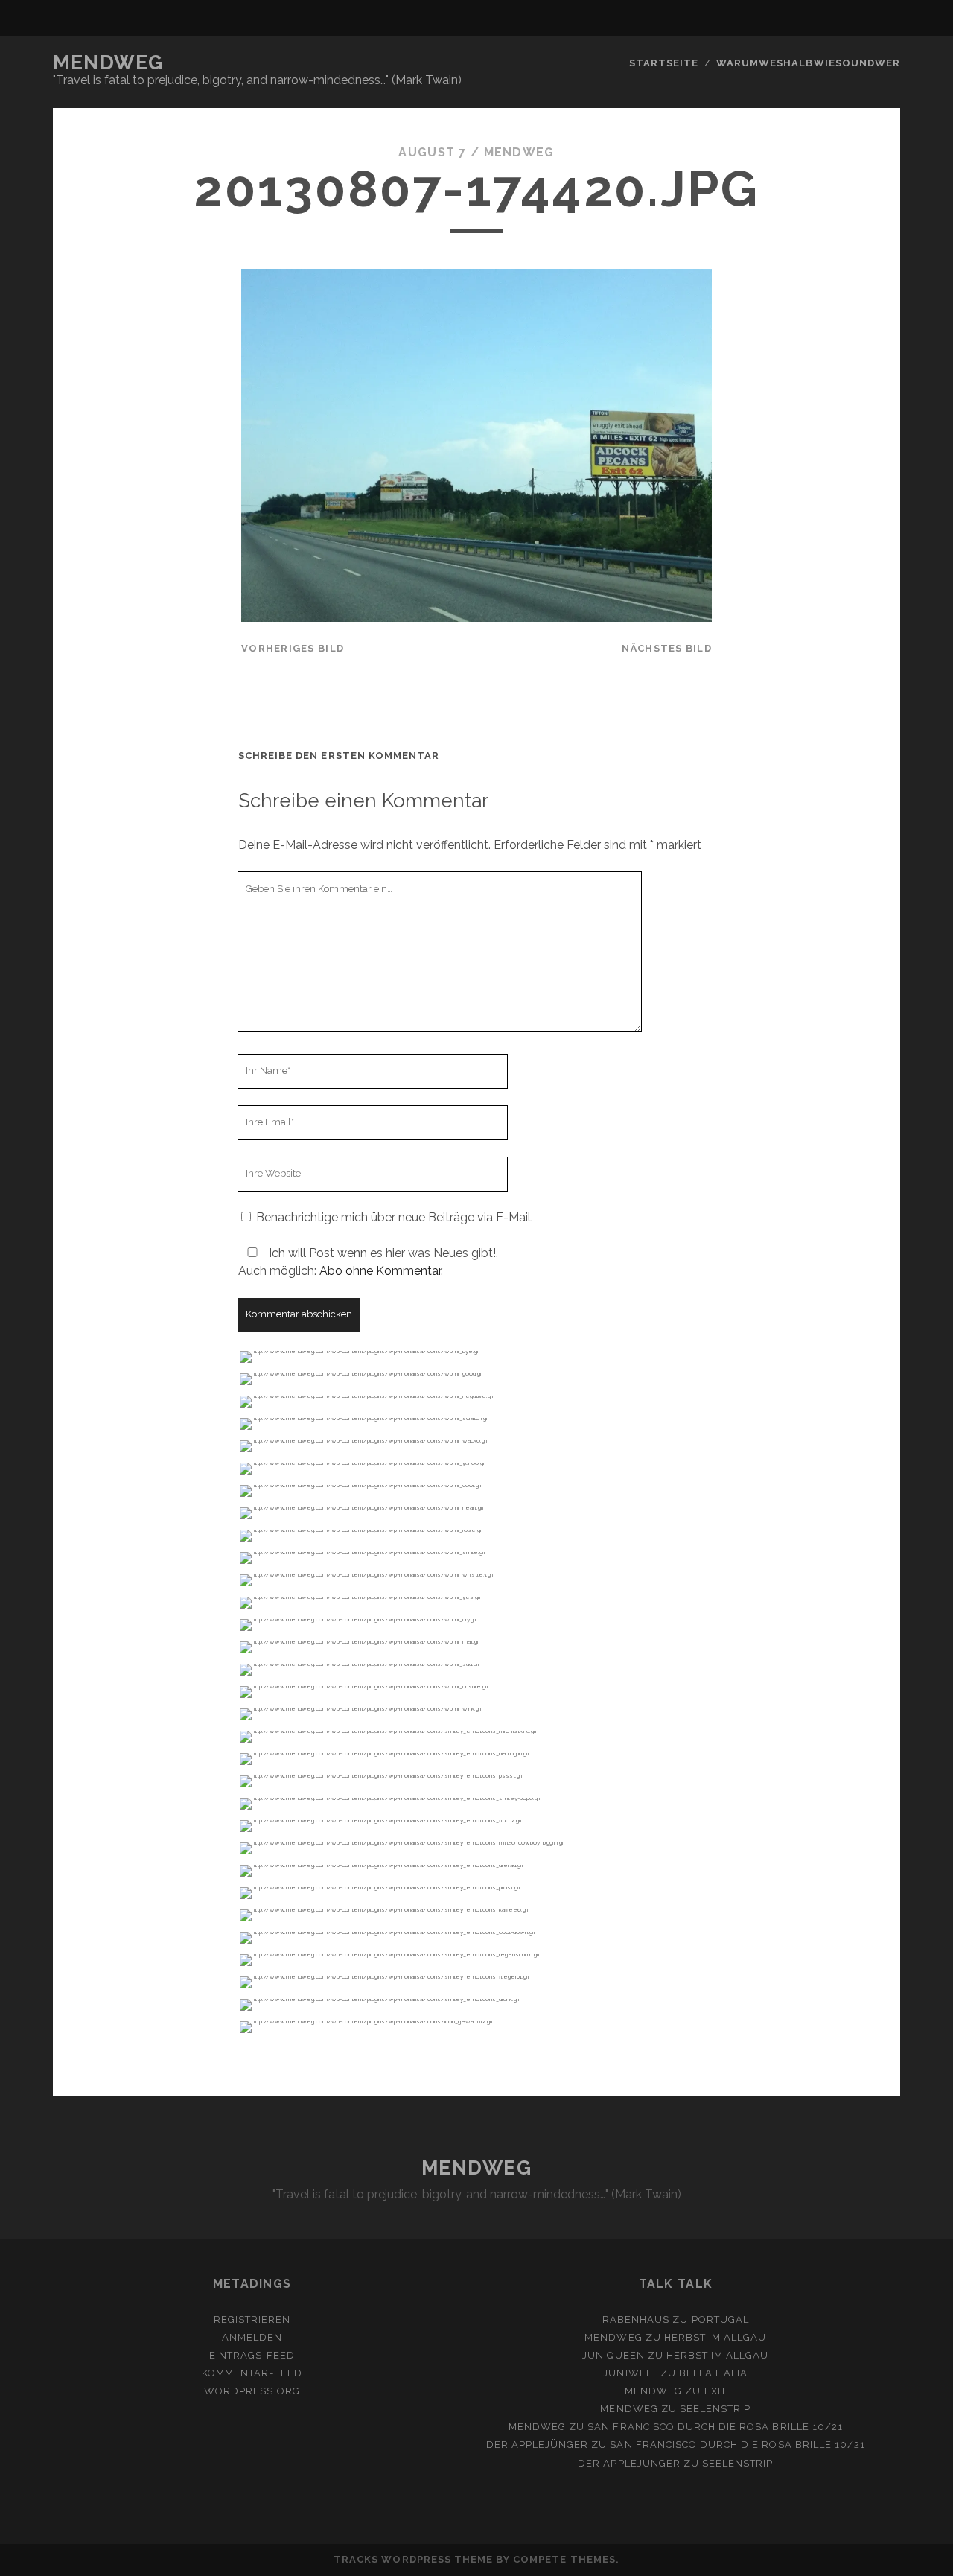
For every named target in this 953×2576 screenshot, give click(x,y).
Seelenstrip (715, 2409)
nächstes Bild (667, 648)
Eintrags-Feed (252, 2355)
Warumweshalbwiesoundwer (808, 63)
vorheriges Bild (293, 648)
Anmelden (252, 2337)
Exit (715, 2391)
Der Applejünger (538, 2445)
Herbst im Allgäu (715, 2337)
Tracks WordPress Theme (413, 2559)
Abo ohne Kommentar (380, 1271)
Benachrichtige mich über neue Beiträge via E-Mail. (395, 1217)
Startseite (664, 63)
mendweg (519, 152)
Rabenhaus (636, 2319)
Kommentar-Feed (252, 2373)
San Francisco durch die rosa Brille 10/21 (715, 2427)
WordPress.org (252, 2391)
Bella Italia (714, 2373)
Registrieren (252, 2319)
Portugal (720, 2319)
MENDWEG (108, 63)
